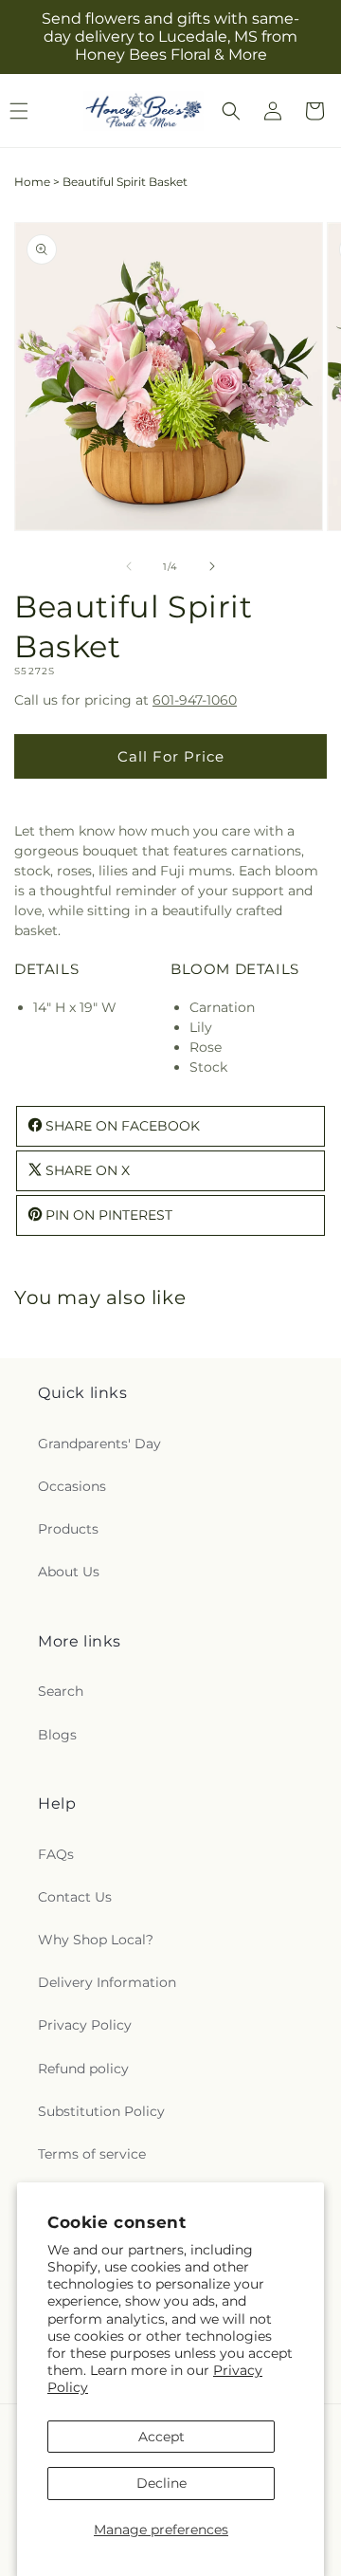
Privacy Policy (85, 2025)
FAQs (56, 1854)
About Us (69, 1572)
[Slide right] (212, 566)
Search (61, 1691)
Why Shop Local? (96, 1940)
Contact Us (75, 1897)
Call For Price (171, 756)
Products (68, 1529)
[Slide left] (129, 566)
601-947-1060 (195, 700)
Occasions (72, 1486)
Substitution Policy (101, 2111)
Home (32, 182)
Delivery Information (107, 1982)
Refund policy (83, 2069)
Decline (162, 2483)
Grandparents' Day (99, 1444)
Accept (162, 2437)
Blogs (57, 1735)
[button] (231, 111)
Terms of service (92, 2154)
